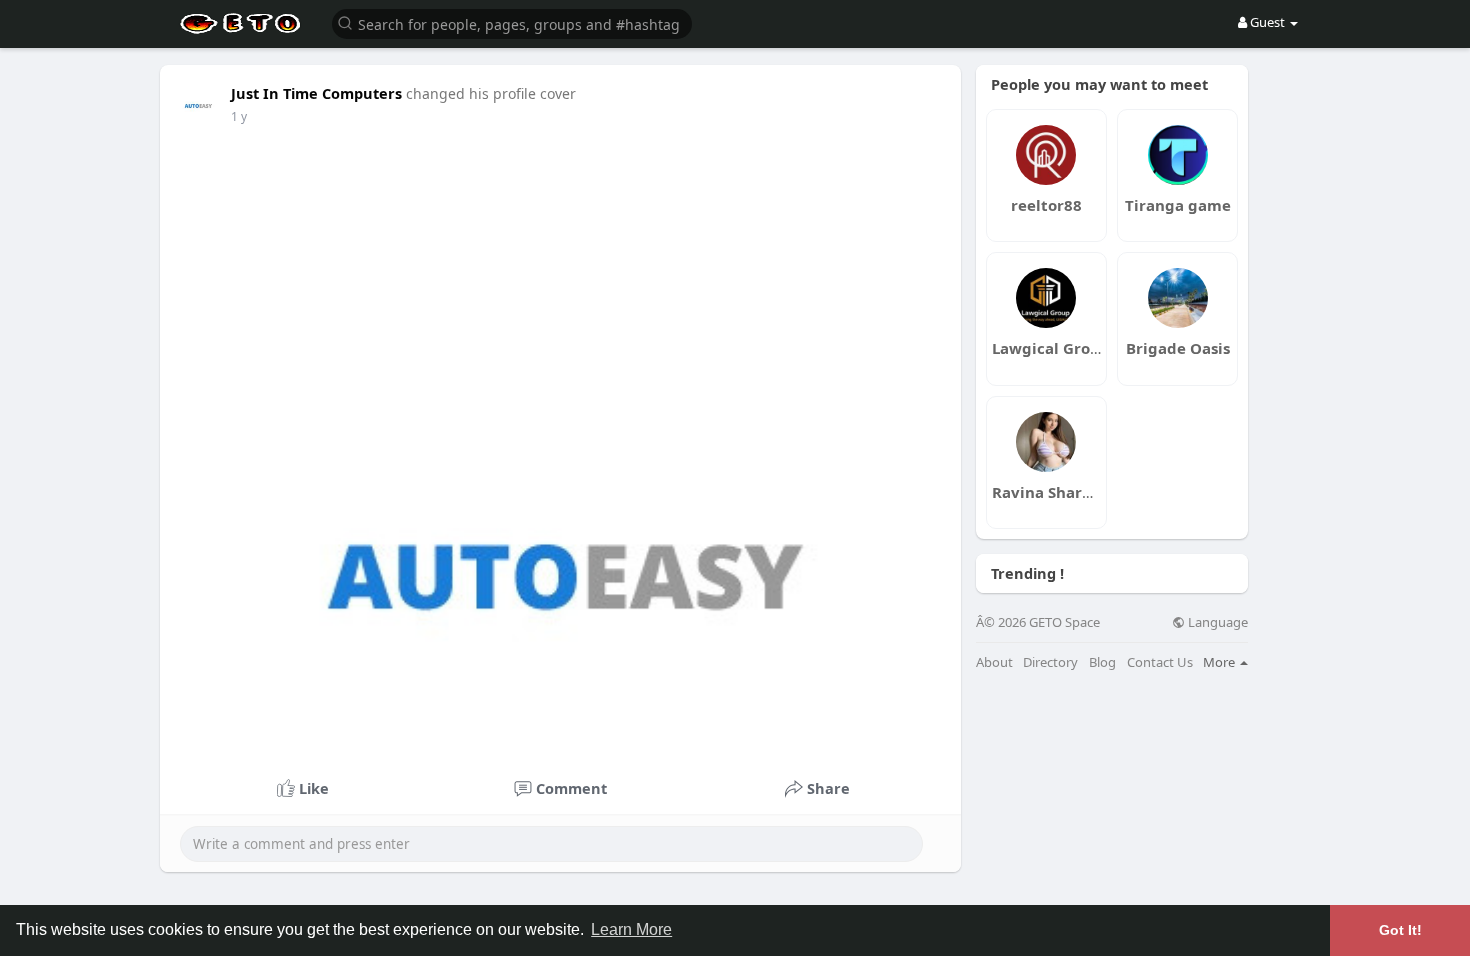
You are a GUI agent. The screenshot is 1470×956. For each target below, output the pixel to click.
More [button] (1220, 662)
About (994, 662)
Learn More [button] (631, 929)
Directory (1050, 662)
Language (1216, 622)
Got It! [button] (1400, 930)
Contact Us (1160, 662)
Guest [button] (1267, 22)
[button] (512, 22)
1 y (239, 116)
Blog (1102, 662)
